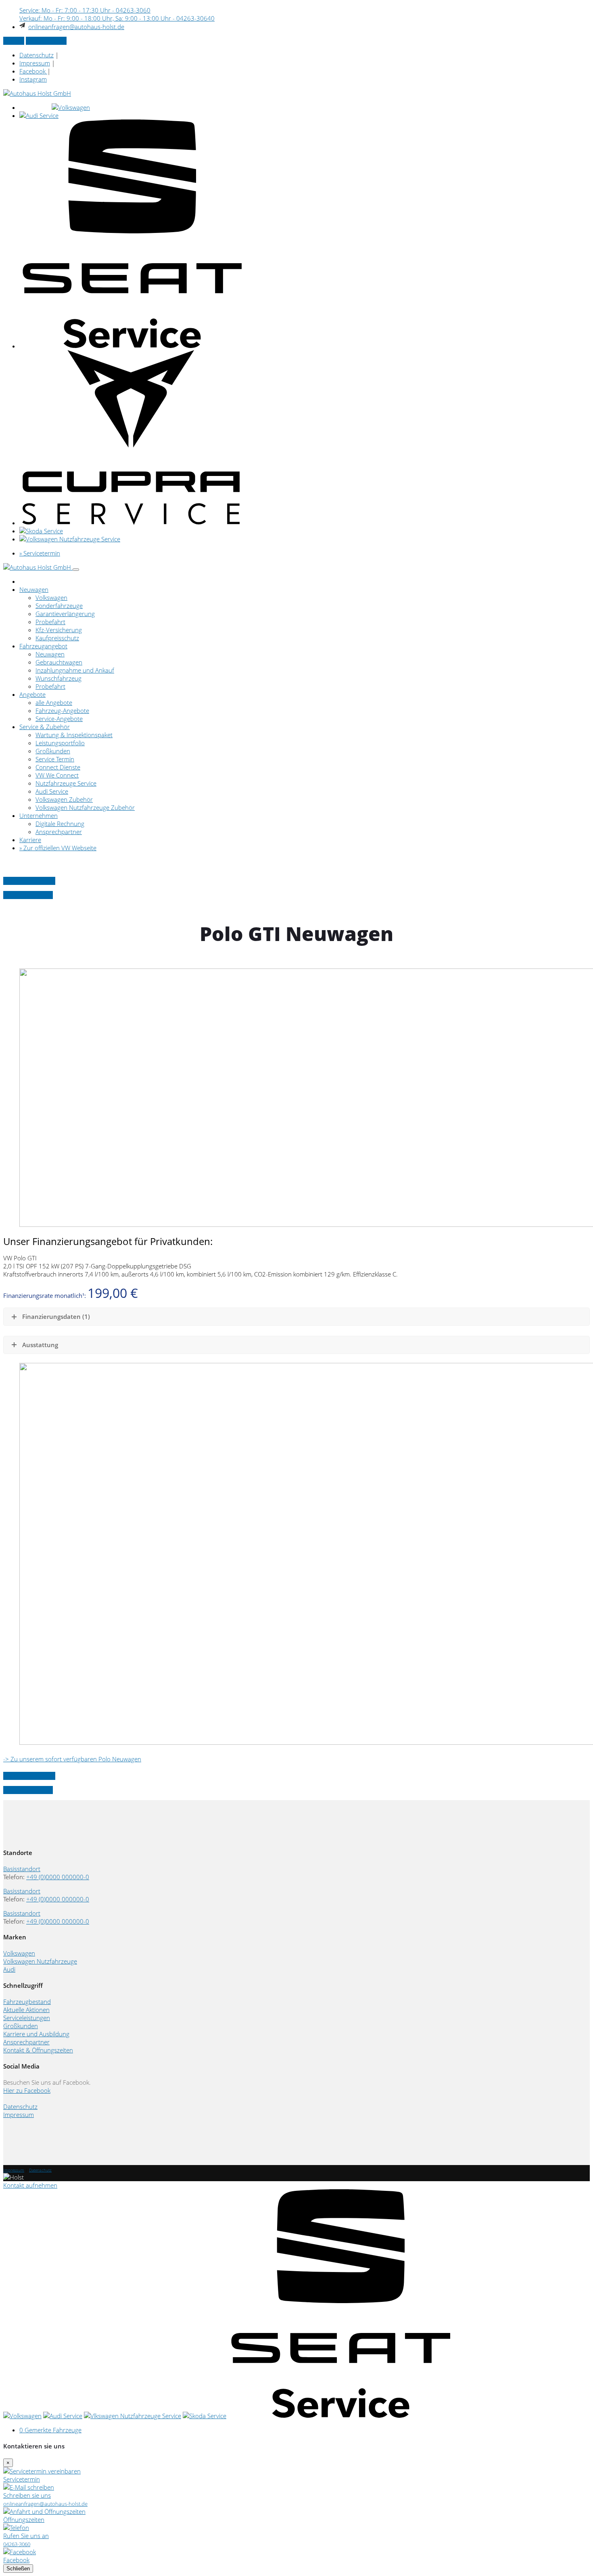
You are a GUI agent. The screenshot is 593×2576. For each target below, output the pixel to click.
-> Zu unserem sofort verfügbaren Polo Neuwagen (72, 1759)
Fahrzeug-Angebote (62, 711)
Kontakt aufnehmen (30, 2185)
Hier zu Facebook (27, 2090)
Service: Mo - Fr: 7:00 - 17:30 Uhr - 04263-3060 (85, 10)
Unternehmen (39, 815)
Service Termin (55, 759)
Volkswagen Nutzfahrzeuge (40, 1961)
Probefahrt (50, 622)
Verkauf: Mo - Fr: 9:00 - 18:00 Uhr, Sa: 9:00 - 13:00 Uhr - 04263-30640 (117, 18)
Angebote (32, 694)
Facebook (33, 71)
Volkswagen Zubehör (64, 799)
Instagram (33, 79)
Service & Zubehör (45, 727)
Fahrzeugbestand (27, 2002)
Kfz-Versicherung (59, 630)
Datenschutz (37, 55)
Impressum (35, 63)
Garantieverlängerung (65, 614)
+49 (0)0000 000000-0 (58, 1877)
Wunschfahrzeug (58, 678)
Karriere (30, 840)
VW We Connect (57, 775)
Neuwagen (34, 589)
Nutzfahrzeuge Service (66, 783)
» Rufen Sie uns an (28, 895)
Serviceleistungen (27, 2018)
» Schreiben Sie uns (29, 881)
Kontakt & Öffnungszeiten (38, 2050)
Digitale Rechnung (60, 824)
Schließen (18, 2569)
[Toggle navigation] (76, 570)
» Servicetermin (46, 41)
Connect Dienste (58, 767)
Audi (9, 1969)
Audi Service (52, 791)
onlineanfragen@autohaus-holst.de (76, 27)
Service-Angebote (59, 719)
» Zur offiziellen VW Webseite (58, 848)
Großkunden (53, 751)
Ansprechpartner (59, 832)
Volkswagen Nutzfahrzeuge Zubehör (85, 807)
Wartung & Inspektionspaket (74, 735)
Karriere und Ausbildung (36, 2034)
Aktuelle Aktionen (26, 2010)
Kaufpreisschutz (57, 638)
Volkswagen (51, 597)
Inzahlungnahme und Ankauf (75, 670)
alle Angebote (54, 702)
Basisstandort (22, 1869)
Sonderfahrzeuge (59, 606)
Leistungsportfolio (60, 743)
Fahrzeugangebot (43, 646)
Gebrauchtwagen (59, 662)
